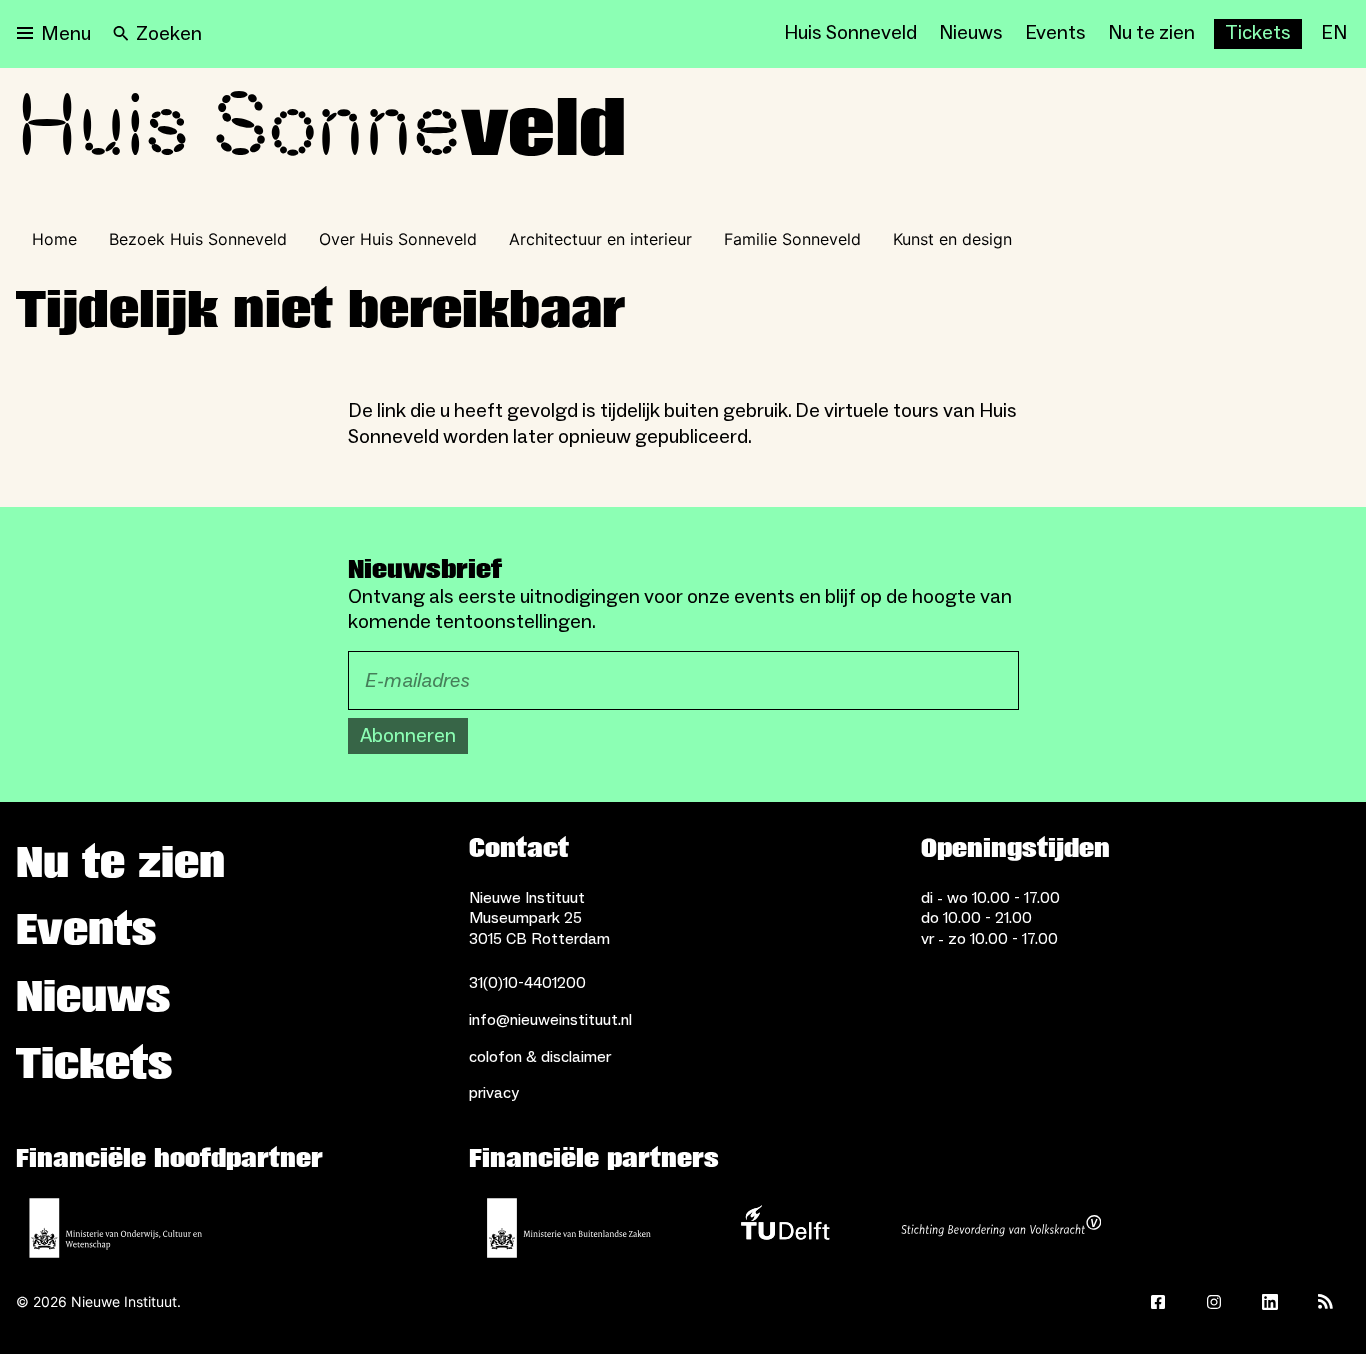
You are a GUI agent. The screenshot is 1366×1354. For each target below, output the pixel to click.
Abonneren (408, 736)
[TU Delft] (785, 1228)
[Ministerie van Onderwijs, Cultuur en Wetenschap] (116, 1228)
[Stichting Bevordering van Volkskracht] (1001, 1228)
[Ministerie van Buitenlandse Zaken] (569, 1228)
